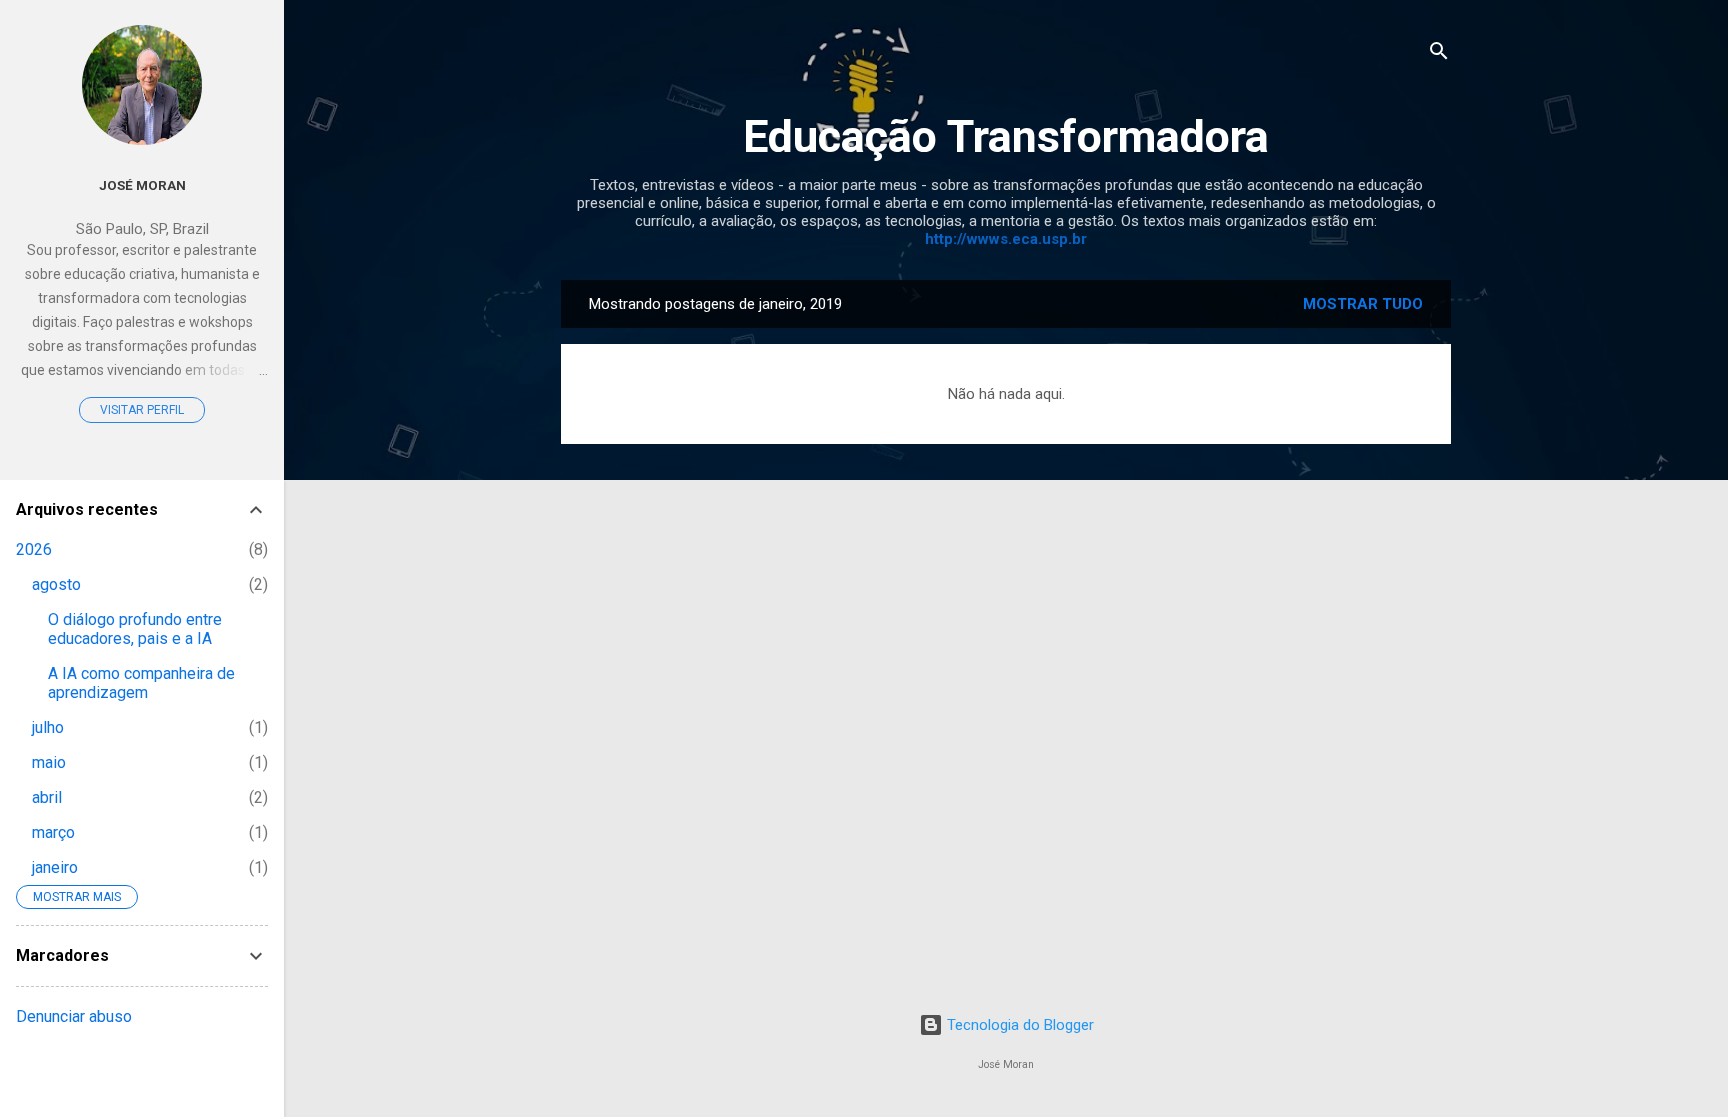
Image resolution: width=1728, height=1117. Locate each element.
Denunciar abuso (74, 1016)
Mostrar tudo (1363, 304)
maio (49, 762)
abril (47, 797)
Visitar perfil (142, 410)
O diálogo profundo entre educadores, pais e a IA (135, 629)
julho (48, 727)
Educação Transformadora (1006, 136)
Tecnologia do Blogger (1018, 1025)
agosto (56, 584)
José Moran (142, 185)
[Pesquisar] (1439, 54)
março (53, 832)
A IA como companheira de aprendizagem (141, 683)
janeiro (55, 867)
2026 (34, 549)
